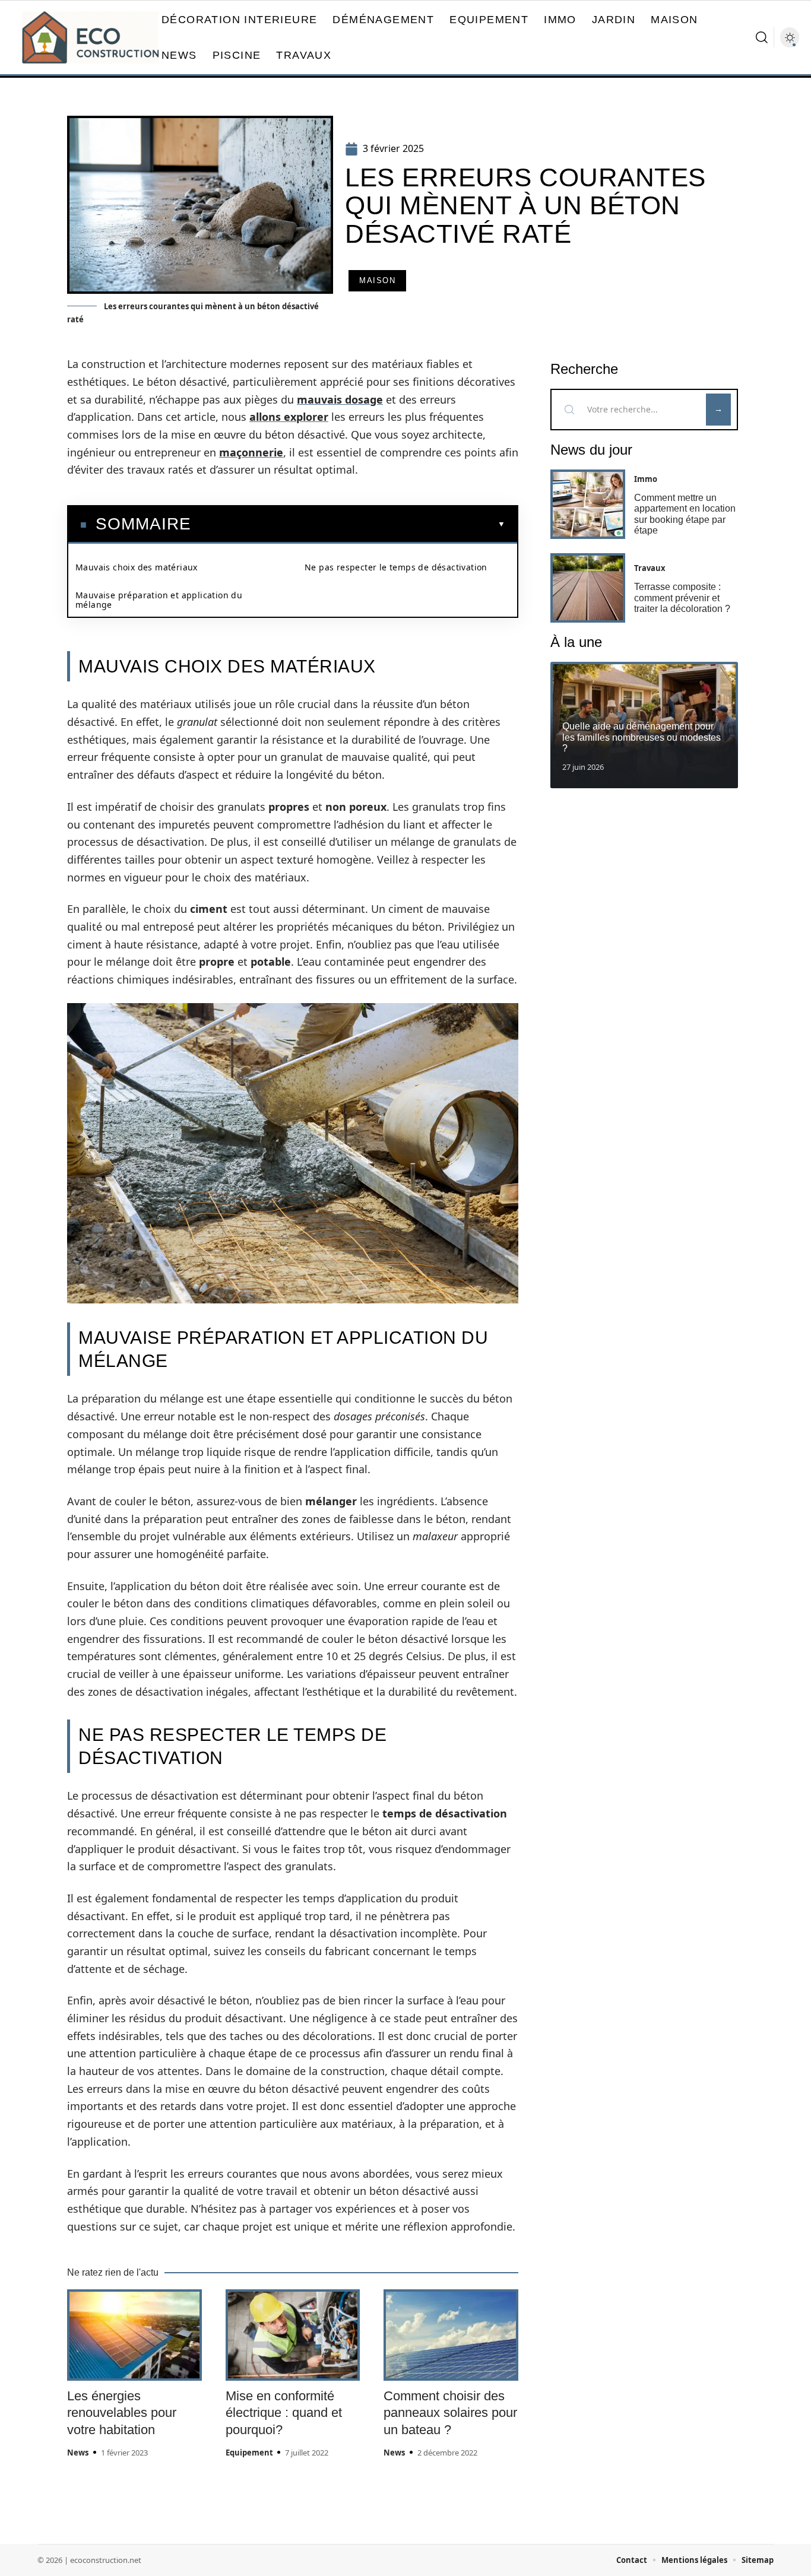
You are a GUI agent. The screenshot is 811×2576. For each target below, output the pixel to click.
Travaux (650, 568)
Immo (646, 479)
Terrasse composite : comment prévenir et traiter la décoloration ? (682, 598)
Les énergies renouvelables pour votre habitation (122, 2413)
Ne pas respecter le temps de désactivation (396, 567)
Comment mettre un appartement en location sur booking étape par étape (685, 514)
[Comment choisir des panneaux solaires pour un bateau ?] (451, 2335)
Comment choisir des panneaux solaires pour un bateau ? (450, 2413)
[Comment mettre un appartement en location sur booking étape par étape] (588, 504)
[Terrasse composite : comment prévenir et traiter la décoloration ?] (588, 588)
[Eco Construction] (90, 37)
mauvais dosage (340, 399)
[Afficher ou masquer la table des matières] (348, 524)
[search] (762, 37)
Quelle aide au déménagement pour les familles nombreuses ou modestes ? (641, 737)
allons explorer (289, 417)
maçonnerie (251, 452)
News (78, 2453)
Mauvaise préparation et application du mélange (159, 600)
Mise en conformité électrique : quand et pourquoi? (284, 2413)
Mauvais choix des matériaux (137, 567)
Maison (377, 280)
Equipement (249, 2453)
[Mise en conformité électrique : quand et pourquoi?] (293, 2335)
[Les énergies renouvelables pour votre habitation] (134, 2335)
